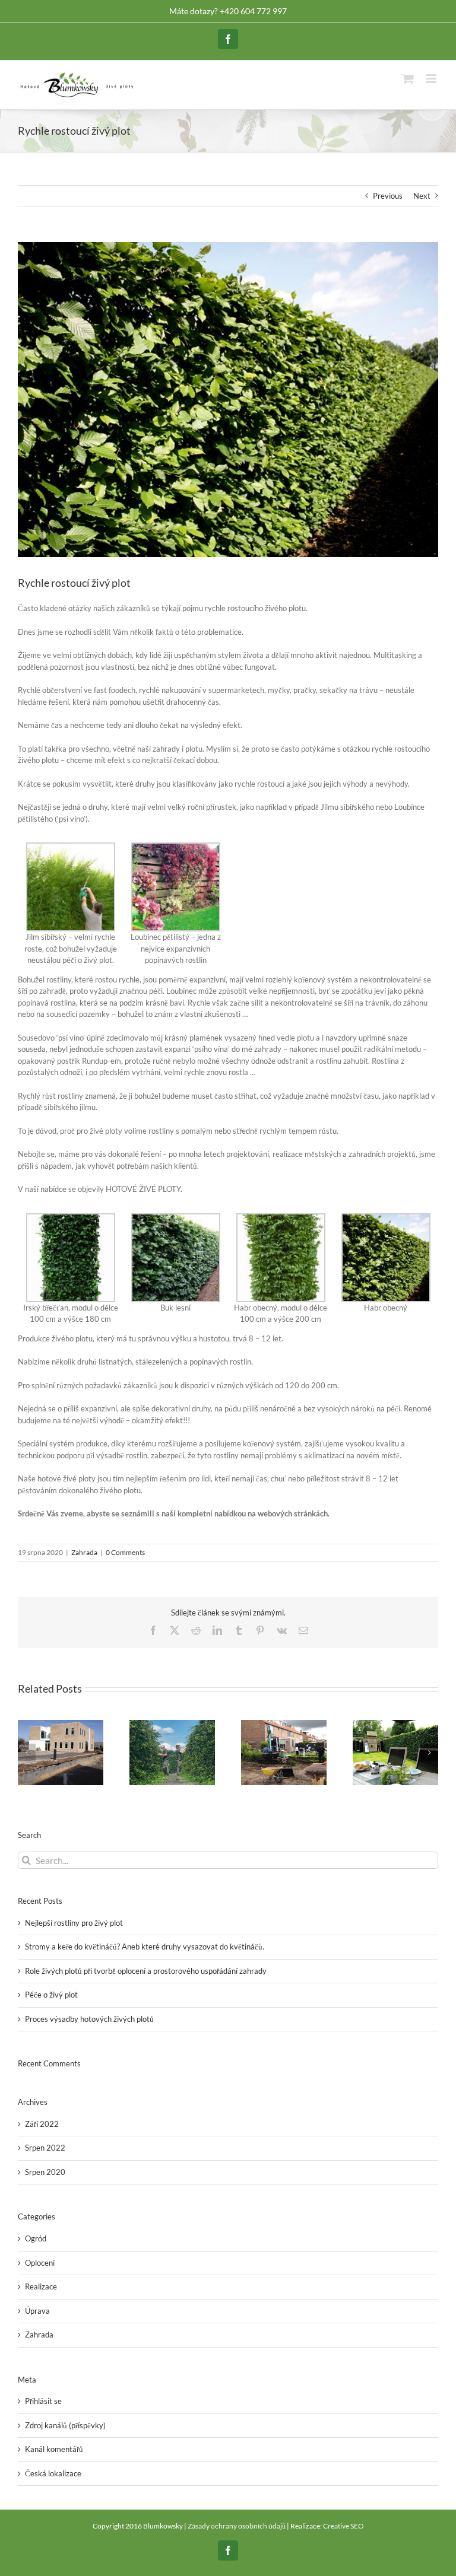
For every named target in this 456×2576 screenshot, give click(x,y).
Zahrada (84, 1552)
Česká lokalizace (53, 2473)
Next (422, 196)
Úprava (37, 2311)
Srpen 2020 (45, 2172)
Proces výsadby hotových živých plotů (89, 2019)
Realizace (41, 2286)
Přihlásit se (43, 2401)
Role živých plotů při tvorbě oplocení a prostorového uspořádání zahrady (146, 1971)
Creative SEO (343, 2526)
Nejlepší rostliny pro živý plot (74, 1923)
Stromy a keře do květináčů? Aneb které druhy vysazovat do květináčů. (145, 1947)
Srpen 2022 (45, 2148)
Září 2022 (42, 2124)
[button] (27, 1753)
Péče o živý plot (51, 1995)
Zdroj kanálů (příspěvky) (65, 2425)
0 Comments (125, 1552)
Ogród (36, 2238)
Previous (388, 196)
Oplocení (40, 2263)
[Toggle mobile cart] (408, 79)
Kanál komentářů (54, 2449)
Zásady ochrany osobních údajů (237, 2526)
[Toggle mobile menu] (432, 79)
